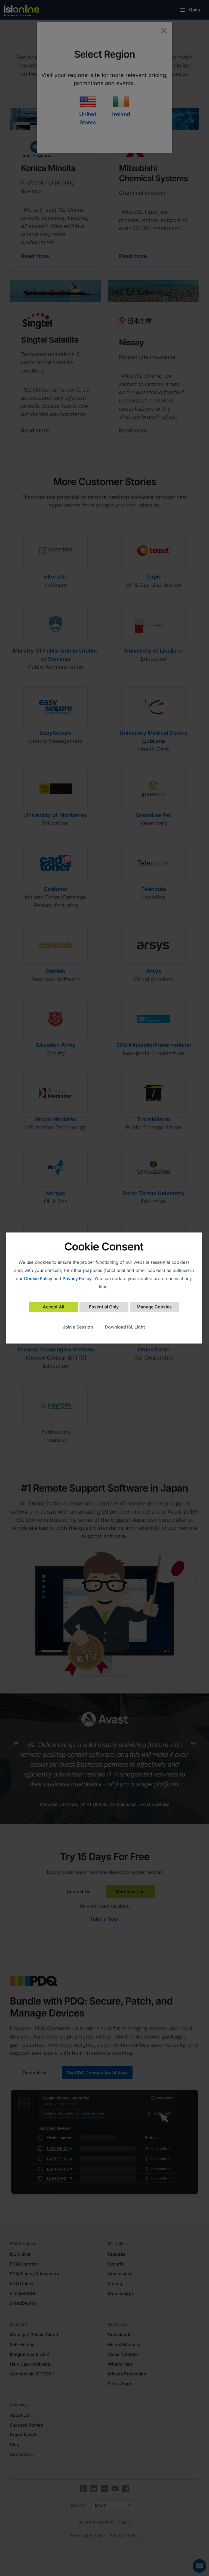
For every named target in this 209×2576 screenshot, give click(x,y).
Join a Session (78, 1327)
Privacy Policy (77, 1278)
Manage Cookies (154, 1307)
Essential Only (104, 1307)
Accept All (53, 1307)
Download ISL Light (125, 1327)
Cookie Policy (38, 1278)
